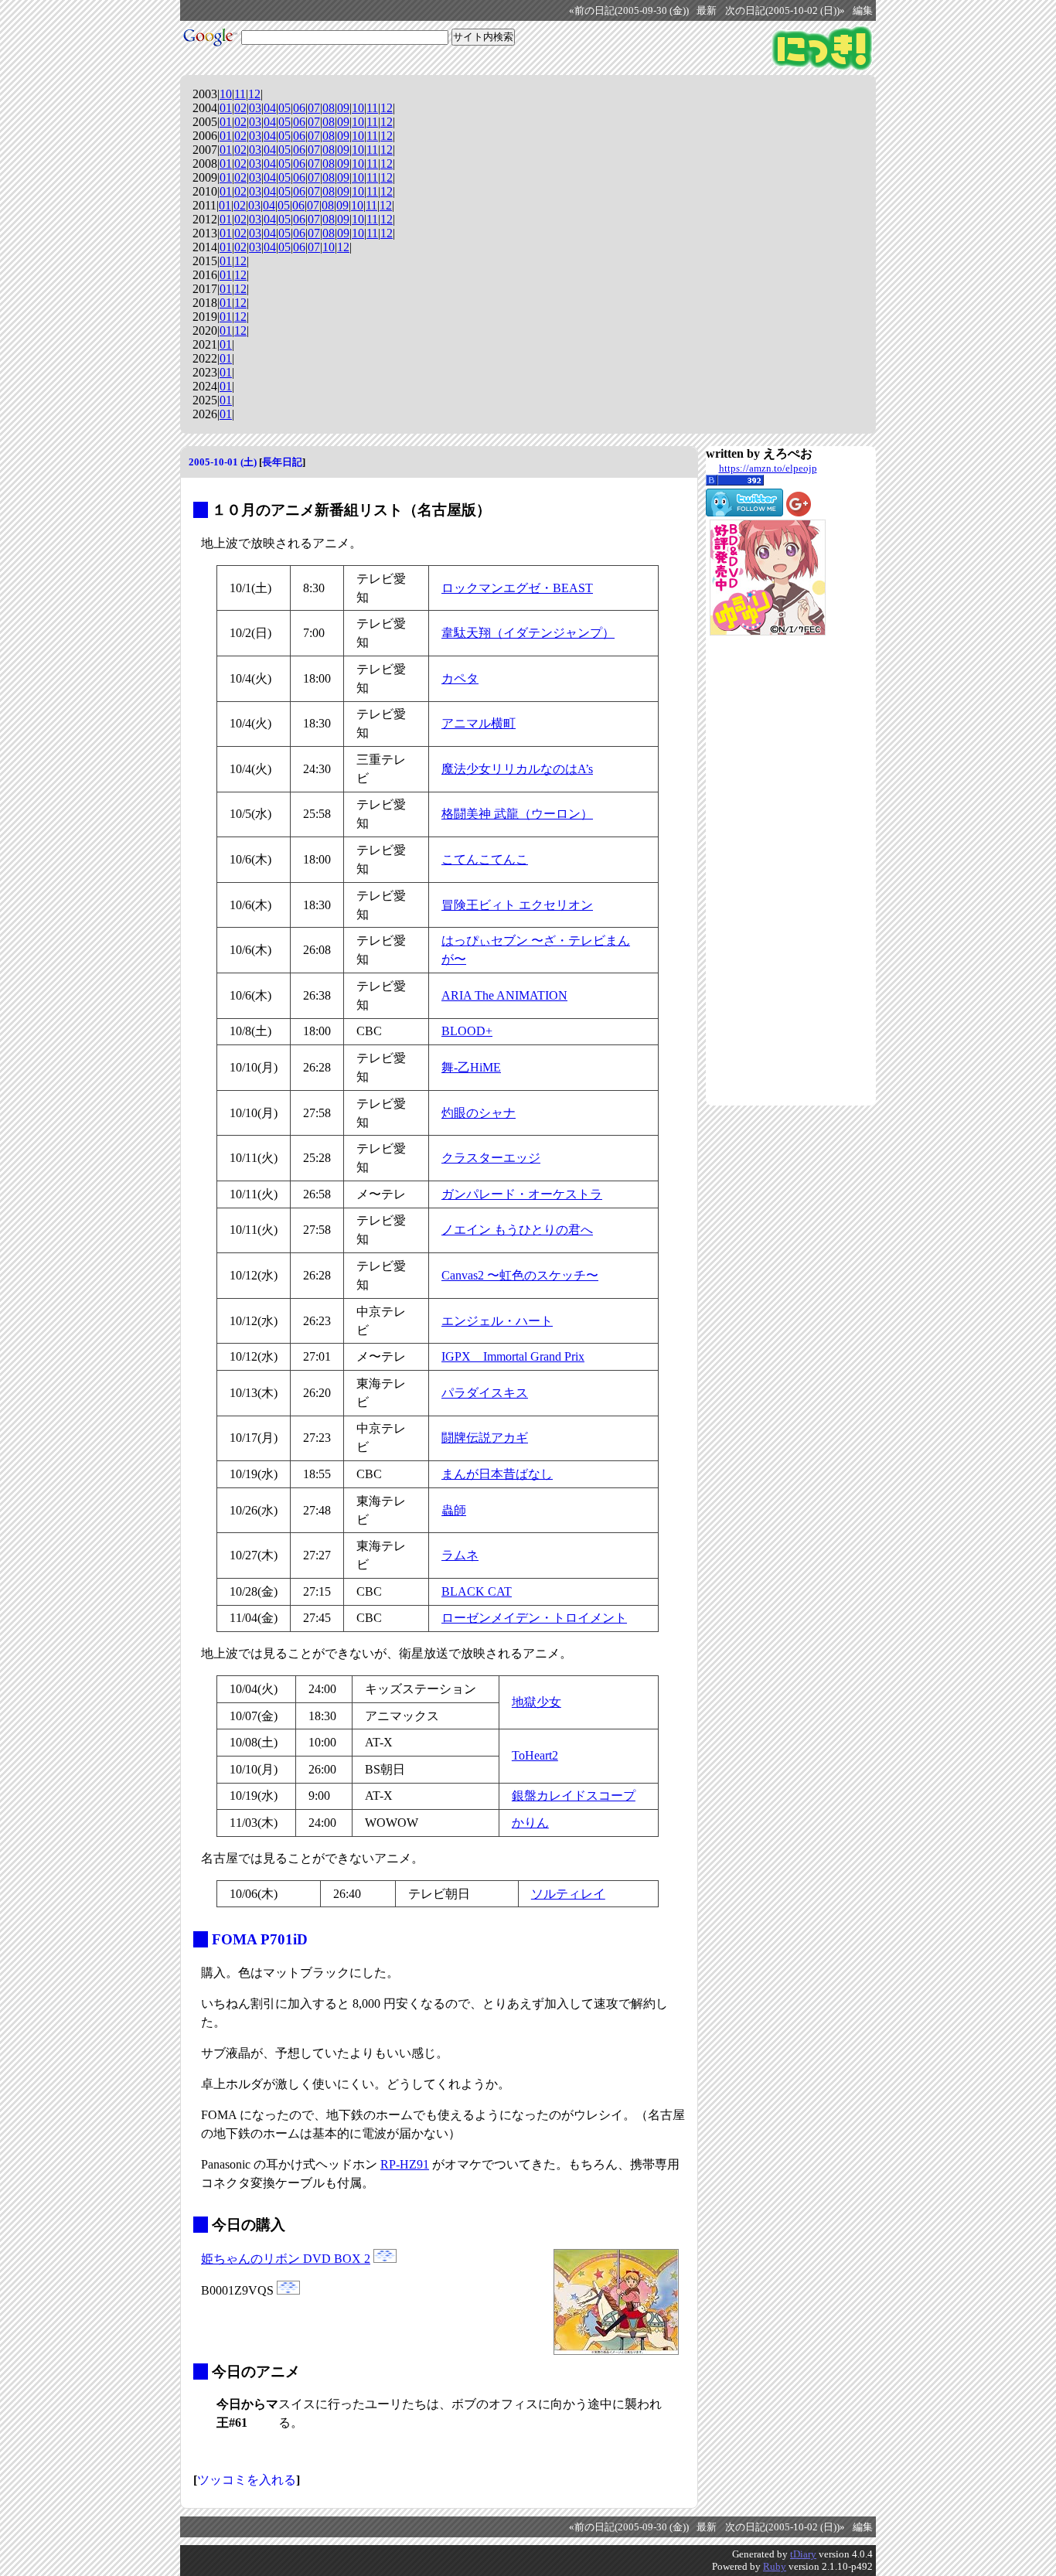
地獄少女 (537, 1702)
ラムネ (460, 1555)
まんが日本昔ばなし (497, 1474)
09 (343, 108)
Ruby (775, 2566)
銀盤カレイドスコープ (574, 1796)
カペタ (460, 678)
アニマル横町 (479, 723)
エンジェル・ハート (497, 1321)
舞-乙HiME (471, 1067)
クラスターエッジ (491, 1158)
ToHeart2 (535, 1755)
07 (314, 108)
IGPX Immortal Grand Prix (513, 1356)
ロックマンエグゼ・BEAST (517, 588)
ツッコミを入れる (247, 2480)
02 (240, 108)
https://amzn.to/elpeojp (768, 468)
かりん (530, 1823)
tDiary (803, 2554)
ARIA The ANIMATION (504, 995)
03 (255, 108)
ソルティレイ (568, 1894)
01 (226, 108)
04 (270, 108)
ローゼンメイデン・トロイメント (534, 1618)
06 (299, 108)
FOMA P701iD (260, 1939)
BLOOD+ (467, 1031)
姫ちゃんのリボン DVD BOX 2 (286, 2259)
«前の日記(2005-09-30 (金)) (629, 11)
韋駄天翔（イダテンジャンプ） (528, 633)
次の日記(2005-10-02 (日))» (785, 11)
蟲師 (454, 1510)
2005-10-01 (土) (223, 462)
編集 (863, 11)
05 (284, 108)
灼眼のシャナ (479, 1113)
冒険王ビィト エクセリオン (517, 905)
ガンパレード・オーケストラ (522, 1194)
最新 (707, 11)
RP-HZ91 (405, 2164)
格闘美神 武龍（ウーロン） (517, 814)
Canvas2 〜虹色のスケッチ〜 (520, 1275)
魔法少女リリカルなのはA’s (517, 769)
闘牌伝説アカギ (485, 1438)
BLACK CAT (477, 1591)
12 (254, 94)
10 (226, 94)
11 (240, 94)
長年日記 (282, 462)
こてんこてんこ (485, 859)
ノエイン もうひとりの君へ (517, 1230)
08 (329, 108)
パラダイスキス (485, 1393)
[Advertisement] (768, 871)
